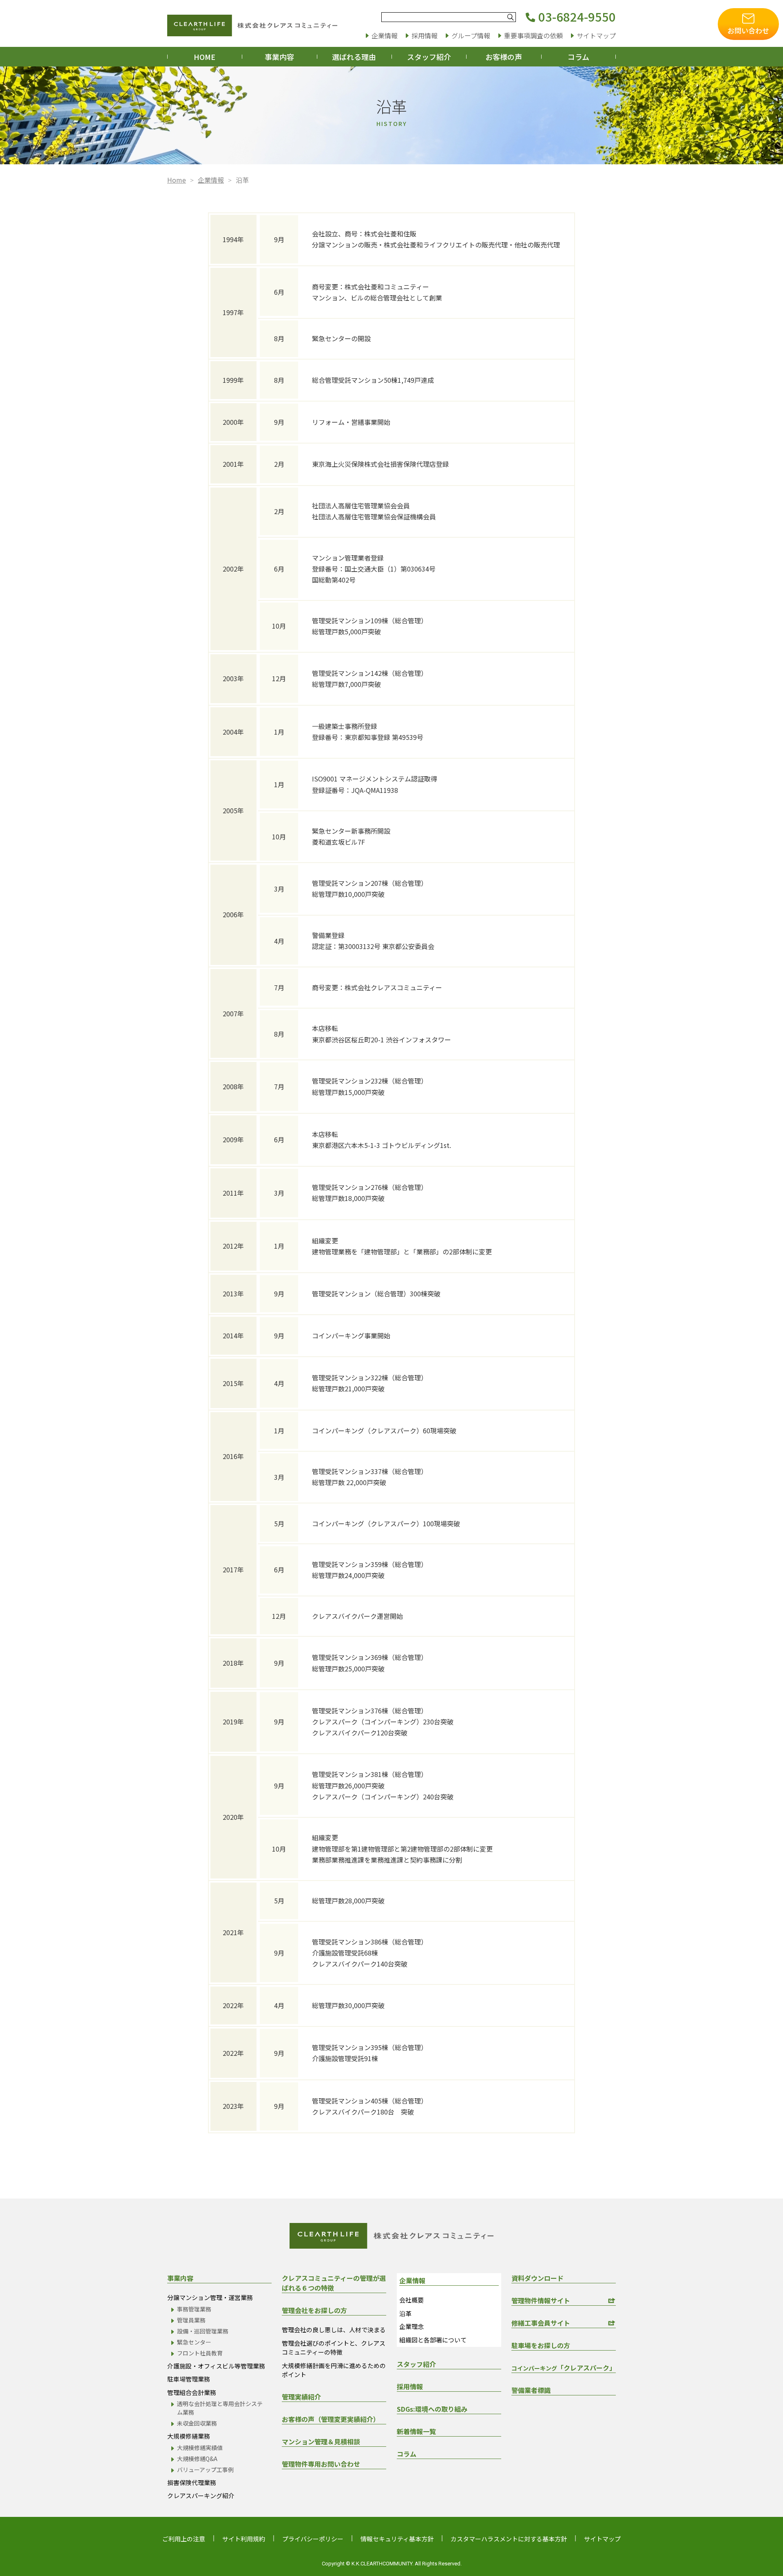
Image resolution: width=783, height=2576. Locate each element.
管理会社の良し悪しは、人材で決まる (334, 2330)
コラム (578, 57)
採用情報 (425, 35)
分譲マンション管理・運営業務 (210, 2297)
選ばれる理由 (354, 57)
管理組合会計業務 (192, 2392)
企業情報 (385, 35)
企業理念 (411, 2326)
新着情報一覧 (416, 2431)
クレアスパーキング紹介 (201, 2495)
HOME (205, 57)
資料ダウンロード (537, 2278)
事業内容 (279, 57)
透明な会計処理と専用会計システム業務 (220, 2408)
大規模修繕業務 (189, 2436)
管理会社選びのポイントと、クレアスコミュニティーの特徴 (334, 2348)
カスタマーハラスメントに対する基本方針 (509, 2539)
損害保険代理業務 (192, 2482)
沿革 (405, 2313)
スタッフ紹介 (429, 57)
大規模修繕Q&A (197, 2459)
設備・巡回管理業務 (203, 2331)
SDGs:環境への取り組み (432, 2409)
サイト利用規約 (244, 2539)
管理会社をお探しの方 (314, 2310)
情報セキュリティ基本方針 (397, 2539)
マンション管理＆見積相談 (321, 2441)
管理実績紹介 (301, 2397)
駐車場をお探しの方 (541, 2345)
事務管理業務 (194, 2309)
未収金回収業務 (197, 2423)
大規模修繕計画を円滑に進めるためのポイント (334, 2370)
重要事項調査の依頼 (533, 35)
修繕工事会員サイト (541, 2323)
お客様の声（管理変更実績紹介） (331, 2419)
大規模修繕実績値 (200, 2448)
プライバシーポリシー (313, 2539)
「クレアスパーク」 (564, 2368)
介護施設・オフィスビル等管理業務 (216, 2366)
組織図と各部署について (433, 2340)
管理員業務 (191, 2320)
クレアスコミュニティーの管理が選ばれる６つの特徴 (334, 2283)
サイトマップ (596, 35)
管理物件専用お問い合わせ (321, 2464)
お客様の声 (504, 57)
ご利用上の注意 (184, 2539)
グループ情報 (471, 35)
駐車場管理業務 (189, 2379)
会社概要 (411, 2300)
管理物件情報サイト (541, 2300)
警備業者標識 (531, 2390)
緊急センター (194, 2342)
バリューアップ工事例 (205, 2470)
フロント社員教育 (200, 2353)
